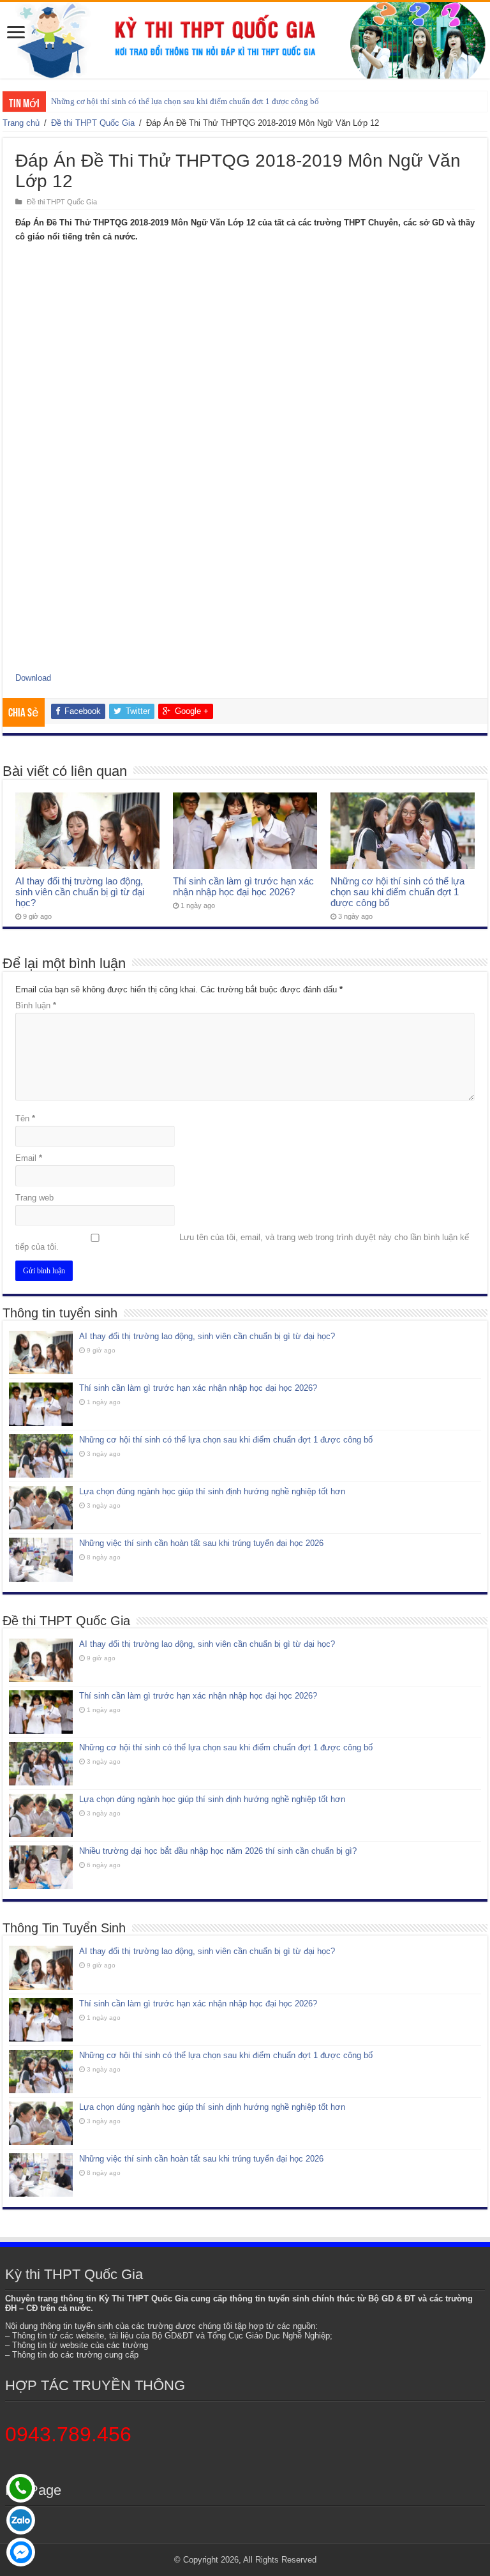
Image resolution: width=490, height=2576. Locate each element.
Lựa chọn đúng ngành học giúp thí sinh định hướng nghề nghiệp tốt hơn (212, 1491)
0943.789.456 (68, 2434)
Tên (25, 1118)
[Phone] (21, 2488)
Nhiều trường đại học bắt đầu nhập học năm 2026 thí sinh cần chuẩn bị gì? (218, 1851)
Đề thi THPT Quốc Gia (93, 123)
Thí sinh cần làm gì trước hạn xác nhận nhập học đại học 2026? (243, 886)
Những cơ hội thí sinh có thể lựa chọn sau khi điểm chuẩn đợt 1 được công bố (185, 101)
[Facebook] (21, 2552)
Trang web (34, 1198)
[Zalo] (21, 2520)
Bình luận (36, 1005)
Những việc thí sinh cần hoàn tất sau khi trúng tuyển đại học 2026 (201, 1543)
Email (29, 1158)
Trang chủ (21, 123)
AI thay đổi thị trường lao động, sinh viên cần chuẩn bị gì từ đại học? (80, 892)
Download (33, 678)
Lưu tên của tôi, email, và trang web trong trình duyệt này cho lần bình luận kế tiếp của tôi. (242, 1242)
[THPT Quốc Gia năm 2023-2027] (245, 40)
